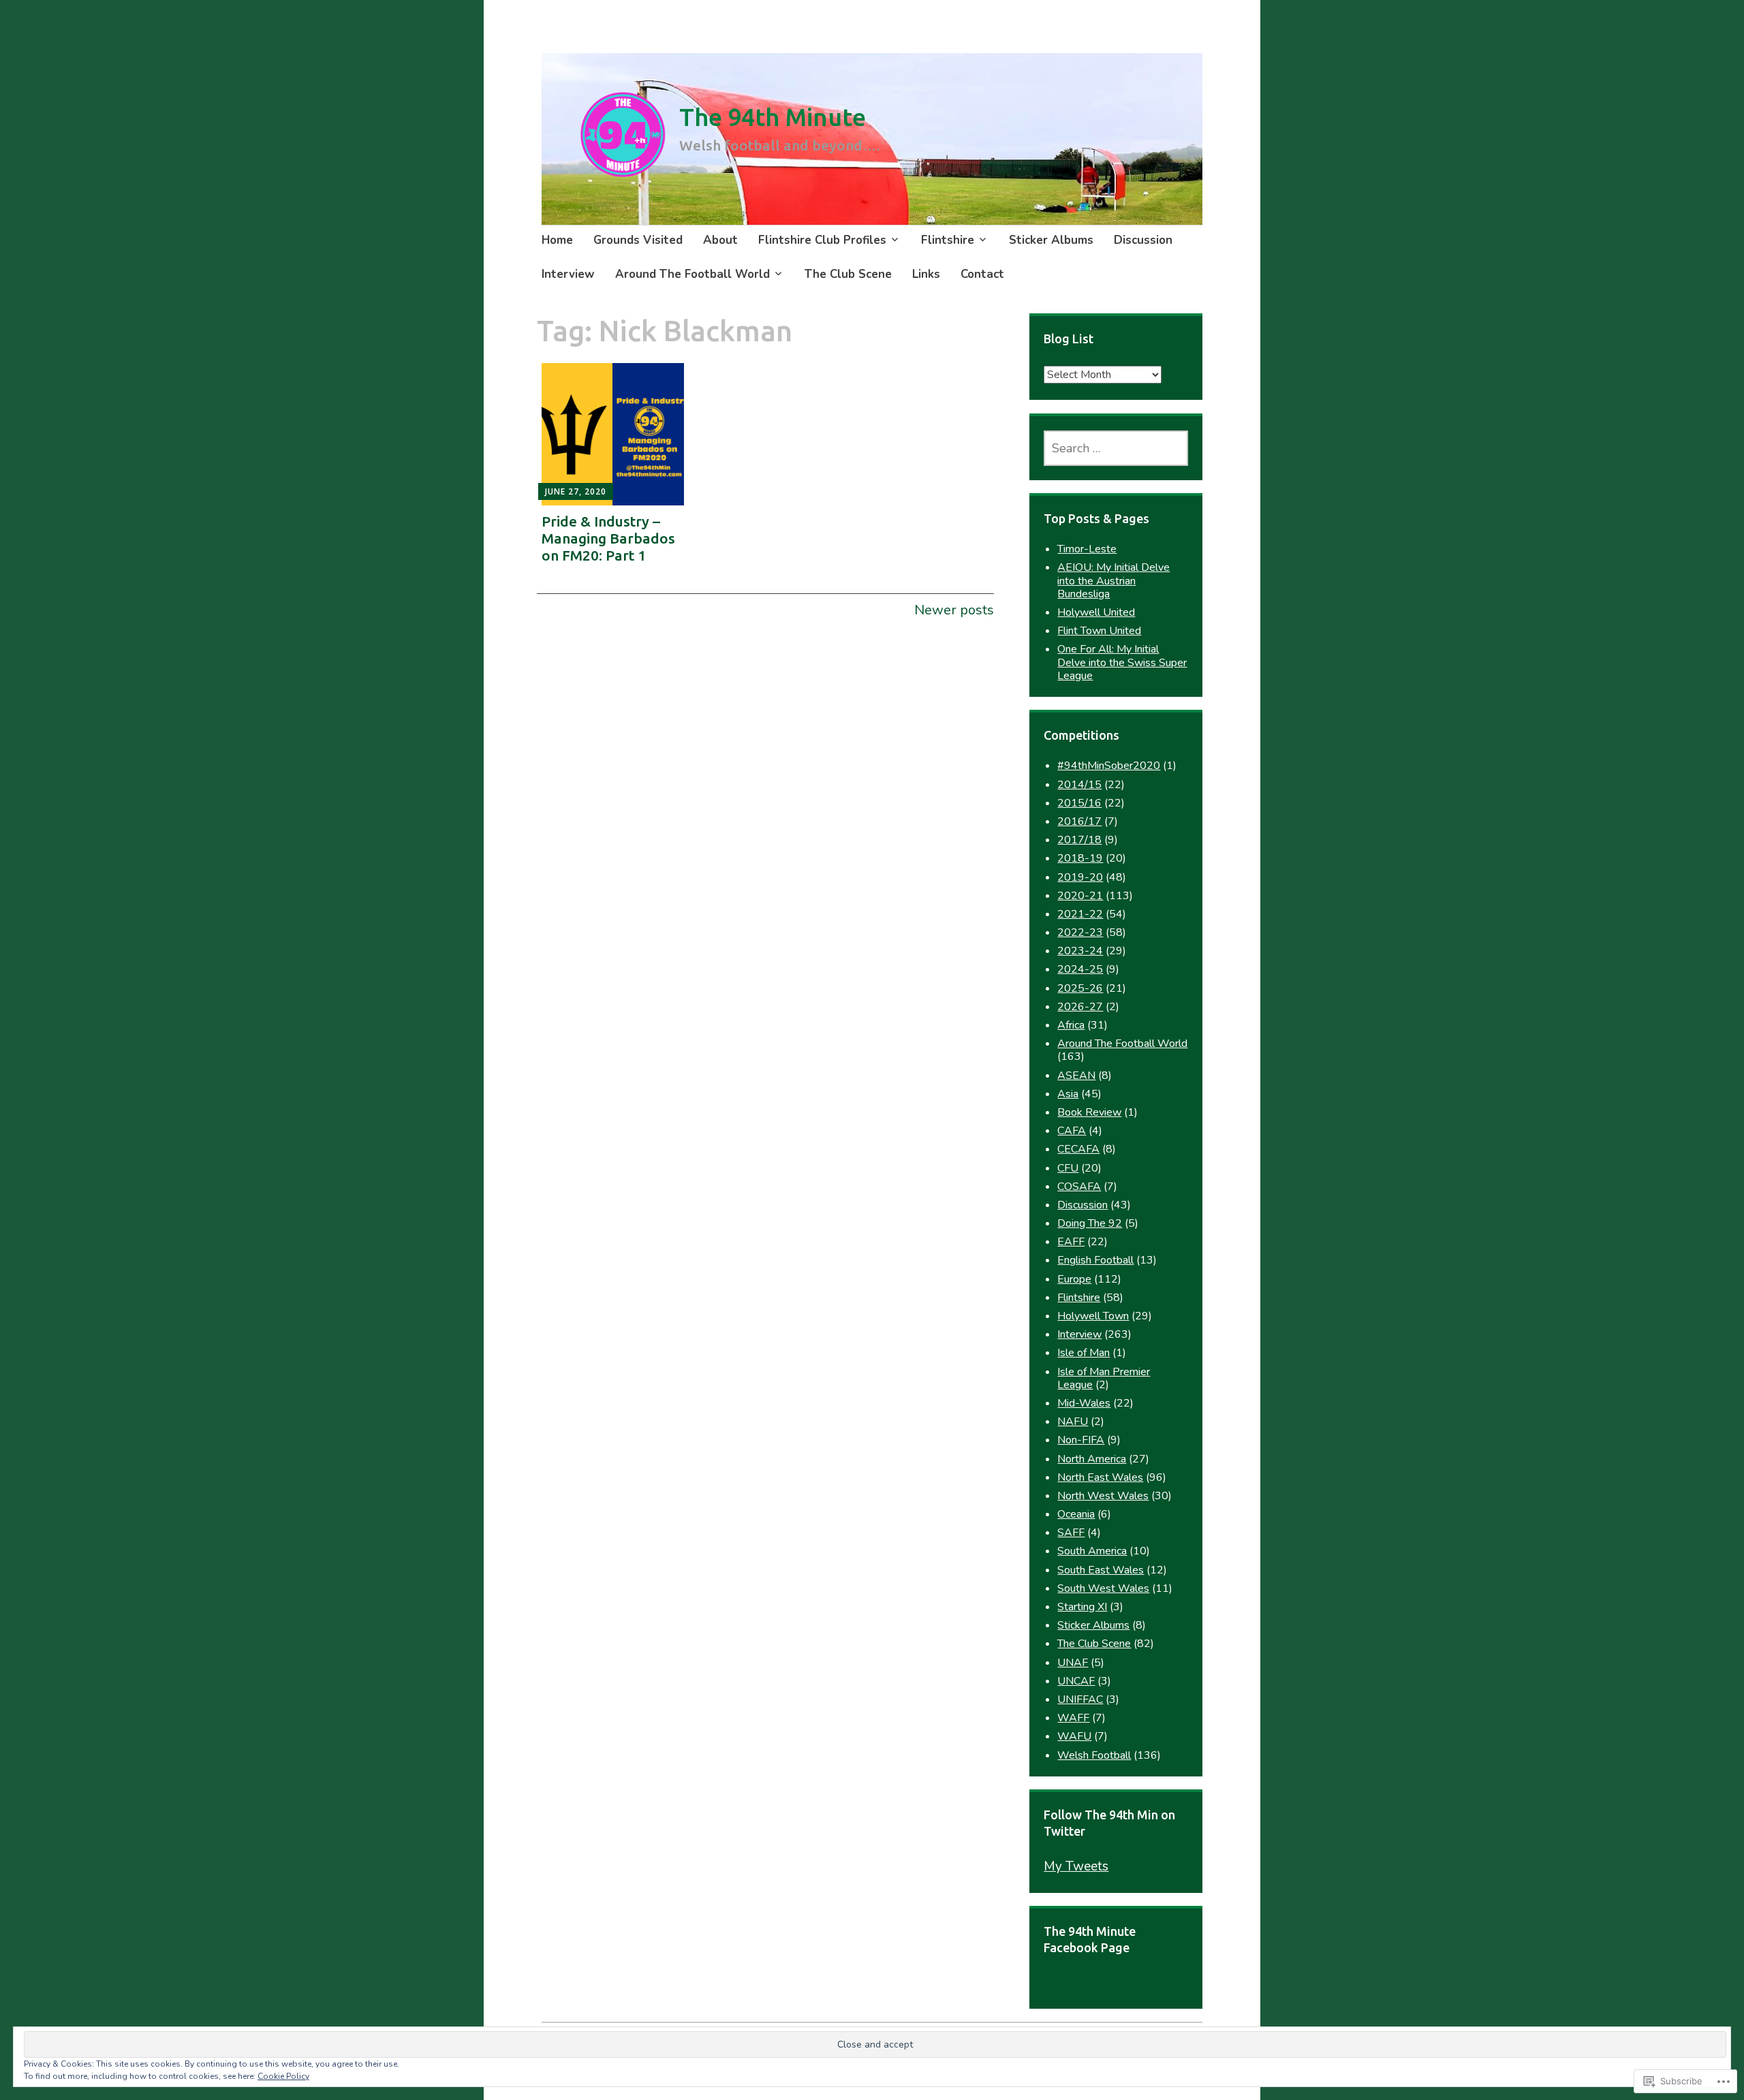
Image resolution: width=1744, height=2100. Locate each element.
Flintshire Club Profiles (822, 240)
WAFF (1073, 1718)
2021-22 (1080, 914)
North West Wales (1103, 1496)
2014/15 (1079, 785)
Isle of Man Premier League (1104, 1378)
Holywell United (1096, 612)
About (720, 240)
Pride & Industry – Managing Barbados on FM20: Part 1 (608, 538)
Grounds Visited (638, 240)
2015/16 (1079, 803)
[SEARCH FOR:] (1116, 448)
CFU (1068, 1168)
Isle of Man (1084, 1353)
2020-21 (1080, 896)
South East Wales (1101, 1570)
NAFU (1073, 1422)
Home (557, 240)
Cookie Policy (283, 2076)
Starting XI (1082, 1607)
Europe (1074, 1279)
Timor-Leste (1087, 549)
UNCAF (1076, 1681)
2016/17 (1079, 821)
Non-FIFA (1081, 1440)
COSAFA (1079, 1187)
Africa (1071, 1025)
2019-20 (1080, 877)
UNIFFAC (1080, 1699)
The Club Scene (848, 274)
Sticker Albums (1051, 240)
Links (926, 274)
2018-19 (1080, 858)
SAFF (1071, 1533)
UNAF (1073, 1663)
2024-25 (1080, 969)
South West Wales (1103, 1588)
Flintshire (948, 240)
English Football (1095, 1260)
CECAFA (1078, 1149)
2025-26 (1080, 988)
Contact (982, 274)
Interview (568, 274)
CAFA (1072, 1131)
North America (1092, 1459)
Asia (1068, 1094)
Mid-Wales (1084, 1403)
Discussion (1143, 240)
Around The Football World (692, 274)
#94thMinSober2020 (1109, 766)
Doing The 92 (1090, 1223)
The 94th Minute (773, 117)
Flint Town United (1099, 631)
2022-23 (1080, 933)
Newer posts (954, 610)
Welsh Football (1094, 1755)
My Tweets (1076, 1866)
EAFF (1071, 1242)
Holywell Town (1093, 1316)
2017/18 (1079, 840)
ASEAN (1076, 1076)
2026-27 (1080, 1007)
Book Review (1089, 1112)
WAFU (1074, 1736)
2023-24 (1080, 951)
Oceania (1076, 1514)
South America (1092, 1551)
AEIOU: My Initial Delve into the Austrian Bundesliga (1114, 580)
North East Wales (1100, 1477)
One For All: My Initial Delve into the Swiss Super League (1122, 662)
